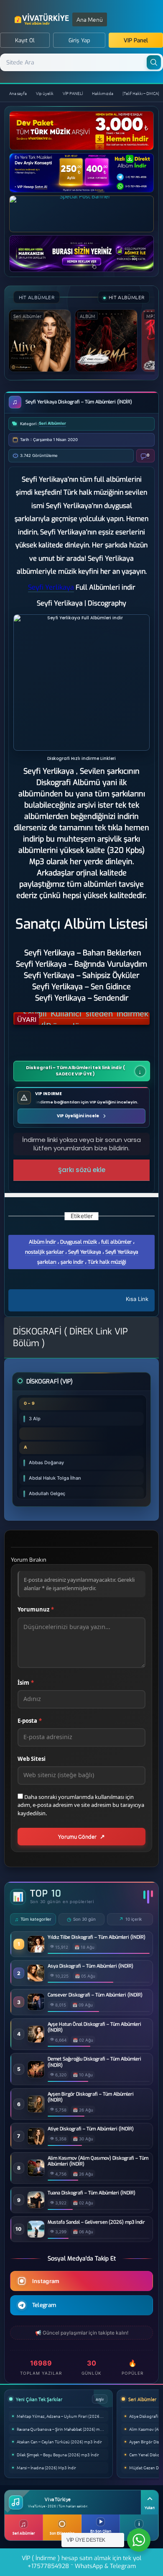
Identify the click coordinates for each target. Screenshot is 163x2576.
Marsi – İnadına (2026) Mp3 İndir (46, 2467)
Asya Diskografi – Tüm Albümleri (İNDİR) (90, 1966)
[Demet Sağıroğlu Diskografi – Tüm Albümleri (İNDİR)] (36, 2075)
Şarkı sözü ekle (82, 1170)
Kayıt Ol (25, 40)
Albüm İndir (42, 1242)
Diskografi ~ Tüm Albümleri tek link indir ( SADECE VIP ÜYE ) (75, 1071)
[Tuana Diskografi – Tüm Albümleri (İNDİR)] (36, 2206)
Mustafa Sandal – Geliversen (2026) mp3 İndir (96, 2222)
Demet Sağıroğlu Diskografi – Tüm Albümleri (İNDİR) (94, 2062)
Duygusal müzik (79, 1242)
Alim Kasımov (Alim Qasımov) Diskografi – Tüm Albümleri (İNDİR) (98, 2161)
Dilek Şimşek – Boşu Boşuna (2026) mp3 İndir (58, 2454)
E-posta (30, 1721)
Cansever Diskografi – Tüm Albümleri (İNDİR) (95, 1995)
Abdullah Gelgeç (47, 1493)
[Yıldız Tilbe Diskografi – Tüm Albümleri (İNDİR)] (36, 1950)
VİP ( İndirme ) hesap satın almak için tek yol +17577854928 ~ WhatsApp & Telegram (81, 2562)
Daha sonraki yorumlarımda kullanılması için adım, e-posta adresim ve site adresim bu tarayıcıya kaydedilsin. (81, 1805)
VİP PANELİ (73, 93)
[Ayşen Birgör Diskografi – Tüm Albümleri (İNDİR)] (36, 2110)
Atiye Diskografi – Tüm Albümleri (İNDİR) (91, 2129)
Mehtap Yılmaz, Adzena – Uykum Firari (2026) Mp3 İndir (62, 2416)
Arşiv (100, 2399)
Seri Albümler (52, 423)
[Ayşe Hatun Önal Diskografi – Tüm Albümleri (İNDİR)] (36, 2040)
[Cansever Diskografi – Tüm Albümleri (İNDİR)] (36, 2008)
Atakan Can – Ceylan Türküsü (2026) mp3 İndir (59, 2441)
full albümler (116, 1242)
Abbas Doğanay (46, 1462)
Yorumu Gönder (77, 1836)
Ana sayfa (18, 93)
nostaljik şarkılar (45, 1252)
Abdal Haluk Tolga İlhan (55, 1478)
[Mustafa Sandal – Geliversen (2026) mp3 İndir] (36, 2235)
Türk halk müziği (107, 1262)
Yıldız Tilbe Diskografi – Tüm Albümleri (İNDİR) (97, 1937)
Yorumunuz (36, 1609)
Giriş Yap (79, 40)
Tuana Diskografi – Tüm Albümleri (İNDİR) (92, 2193)
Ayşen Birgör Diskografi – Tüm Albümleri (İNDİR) (91, 2097)
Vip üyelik (45, 93)
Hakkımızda (103, 93)
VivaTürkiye (43, 19)
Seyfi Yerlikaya (85, 1252)
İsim (26, 1683)
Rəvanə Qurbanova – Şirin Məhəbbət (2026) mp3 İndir (62, 2429)
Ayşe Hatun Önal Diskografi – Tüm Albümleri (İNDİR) (94, 2027)
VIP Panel (136, 40)
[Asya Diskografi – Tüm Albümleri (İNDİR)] (36, 1979)
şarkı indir (72, 1262)
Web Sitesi (32, 1759)
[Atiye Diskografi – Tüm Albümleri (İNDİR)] (36, 2142)
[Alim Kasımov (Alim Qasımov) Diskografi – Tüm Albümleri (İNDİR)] (36, 2174)
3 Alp (35, 1419)
